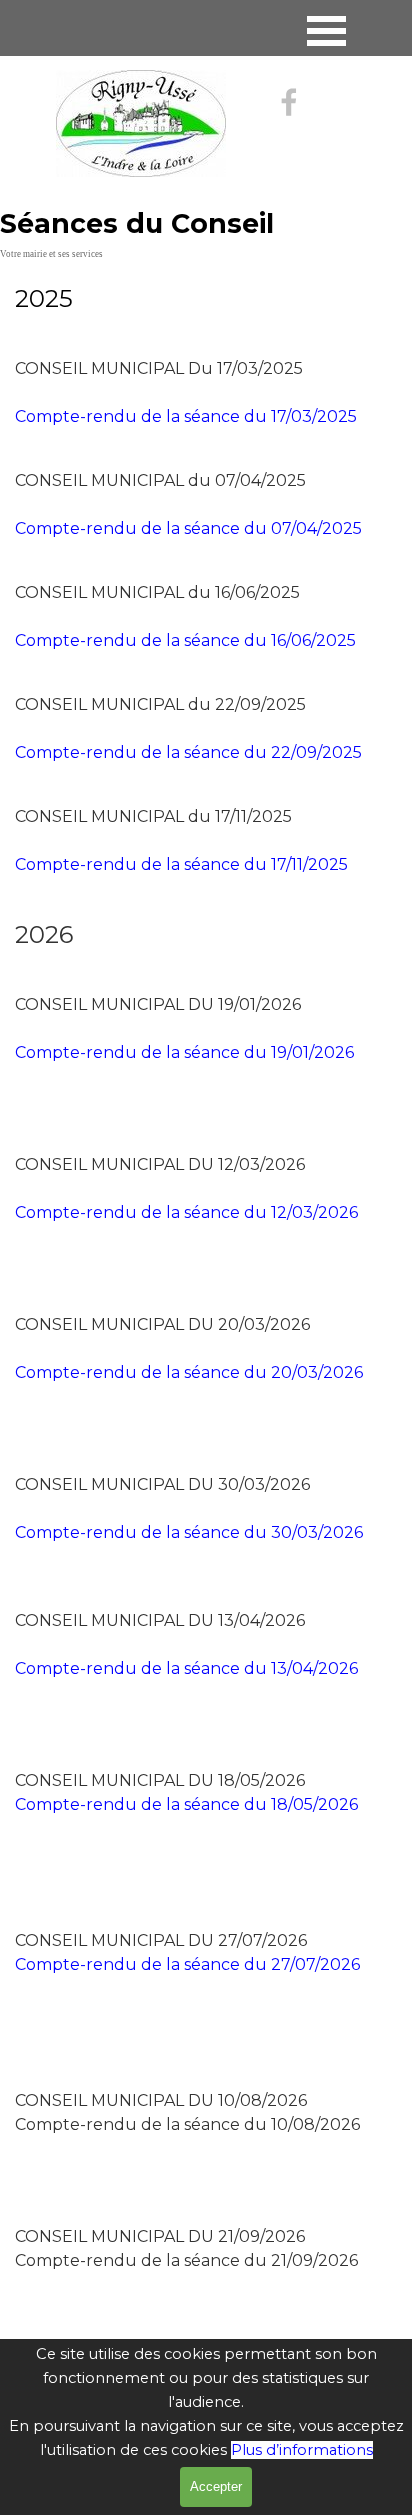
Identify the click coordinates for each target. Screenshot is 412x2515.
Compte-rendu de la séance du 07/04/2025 (188, 528)
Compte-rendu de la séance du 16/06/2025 (185, 640)
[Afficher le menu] (326, 30)
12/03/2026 (186, 1212)
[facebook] (289, 102)
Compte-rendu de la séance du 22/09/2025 (188, 752)
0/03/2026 (189, 1372)
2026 (186, 1668)
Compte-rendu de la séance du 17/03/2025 (186, 416)
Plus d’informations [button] (302, 2450)
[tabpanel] (206, 299)
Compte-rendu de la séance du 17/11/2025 (181, 864)
